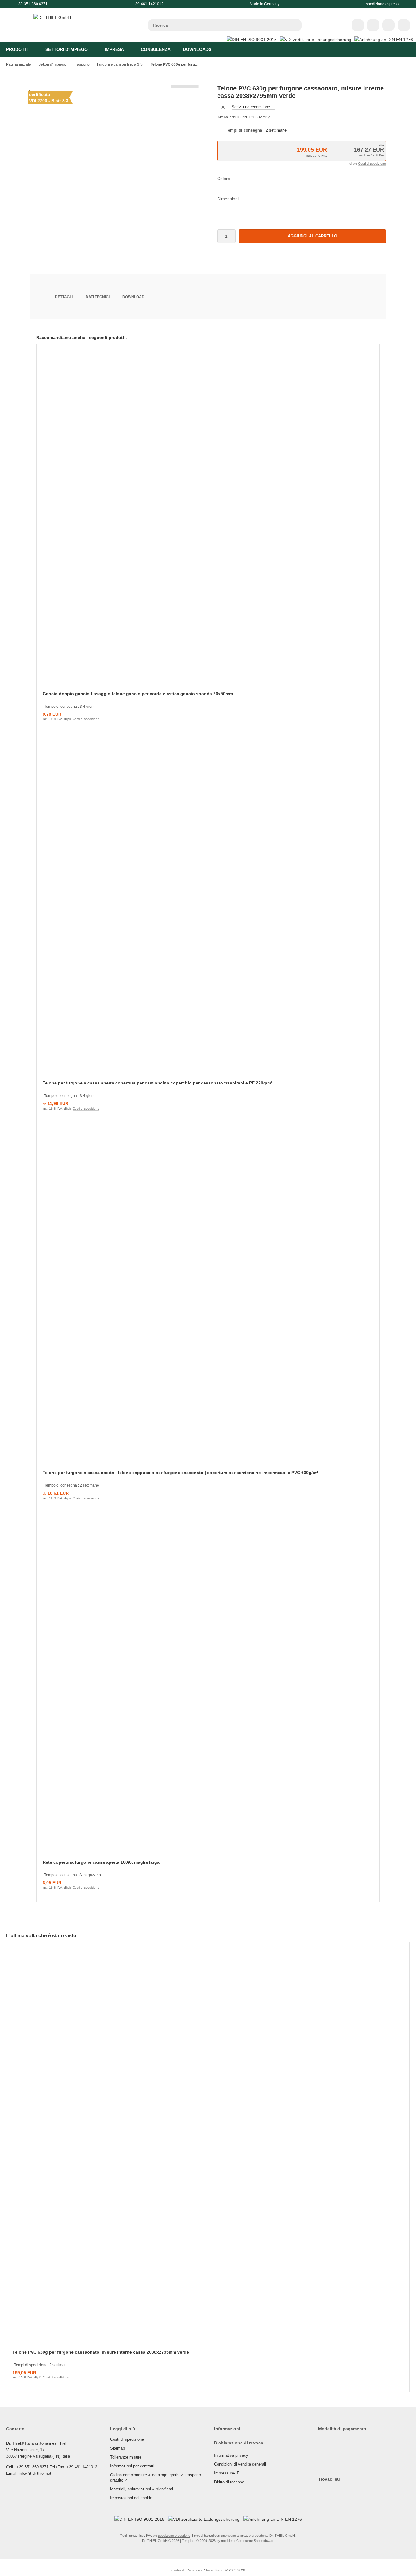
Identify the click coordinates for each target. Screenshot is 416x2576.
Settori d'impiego (67, 49)
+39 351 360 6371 (33, 2467)
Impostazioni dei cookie (131, 2498)
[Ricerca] (295, 25)
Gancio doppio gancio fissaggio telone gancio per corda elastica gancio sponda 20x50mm (138, 694)
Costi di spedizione (372, 164)
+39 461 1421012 (82, 2467)
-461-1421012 (152, 4)
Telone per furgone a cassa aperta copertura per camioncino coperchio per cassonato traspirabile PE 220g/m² (158, 1083)
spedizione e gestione (174, 2536)
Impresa (114, 49)
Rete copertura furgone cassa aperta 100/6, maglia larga (101, 1862)
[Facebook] (326, 2491)
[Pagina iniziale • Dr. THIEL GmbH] (52, 17)
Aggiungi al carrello (312, 236)
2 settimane (276, 130)
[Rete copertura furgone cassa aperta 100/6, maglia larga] (208, 1690)
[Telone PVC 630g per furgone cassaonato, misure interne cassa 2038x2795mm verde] (208, 2150)
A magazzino (90, 1875)
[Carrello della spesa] (388, 25)
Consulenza (156, 49)
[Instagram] (319, 2491)
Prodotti (17, 49)
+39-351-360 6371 (32, 4)
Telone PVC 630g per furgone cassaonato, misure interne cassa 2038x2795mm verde (101, 2352)
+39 (136, 4)
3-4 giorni (88, 707)
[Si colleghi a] (373, 25)
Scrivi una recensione (251, 107)
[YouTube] (332, 2491)
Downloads (197, 49)
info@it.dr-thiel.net (35, 2473)
